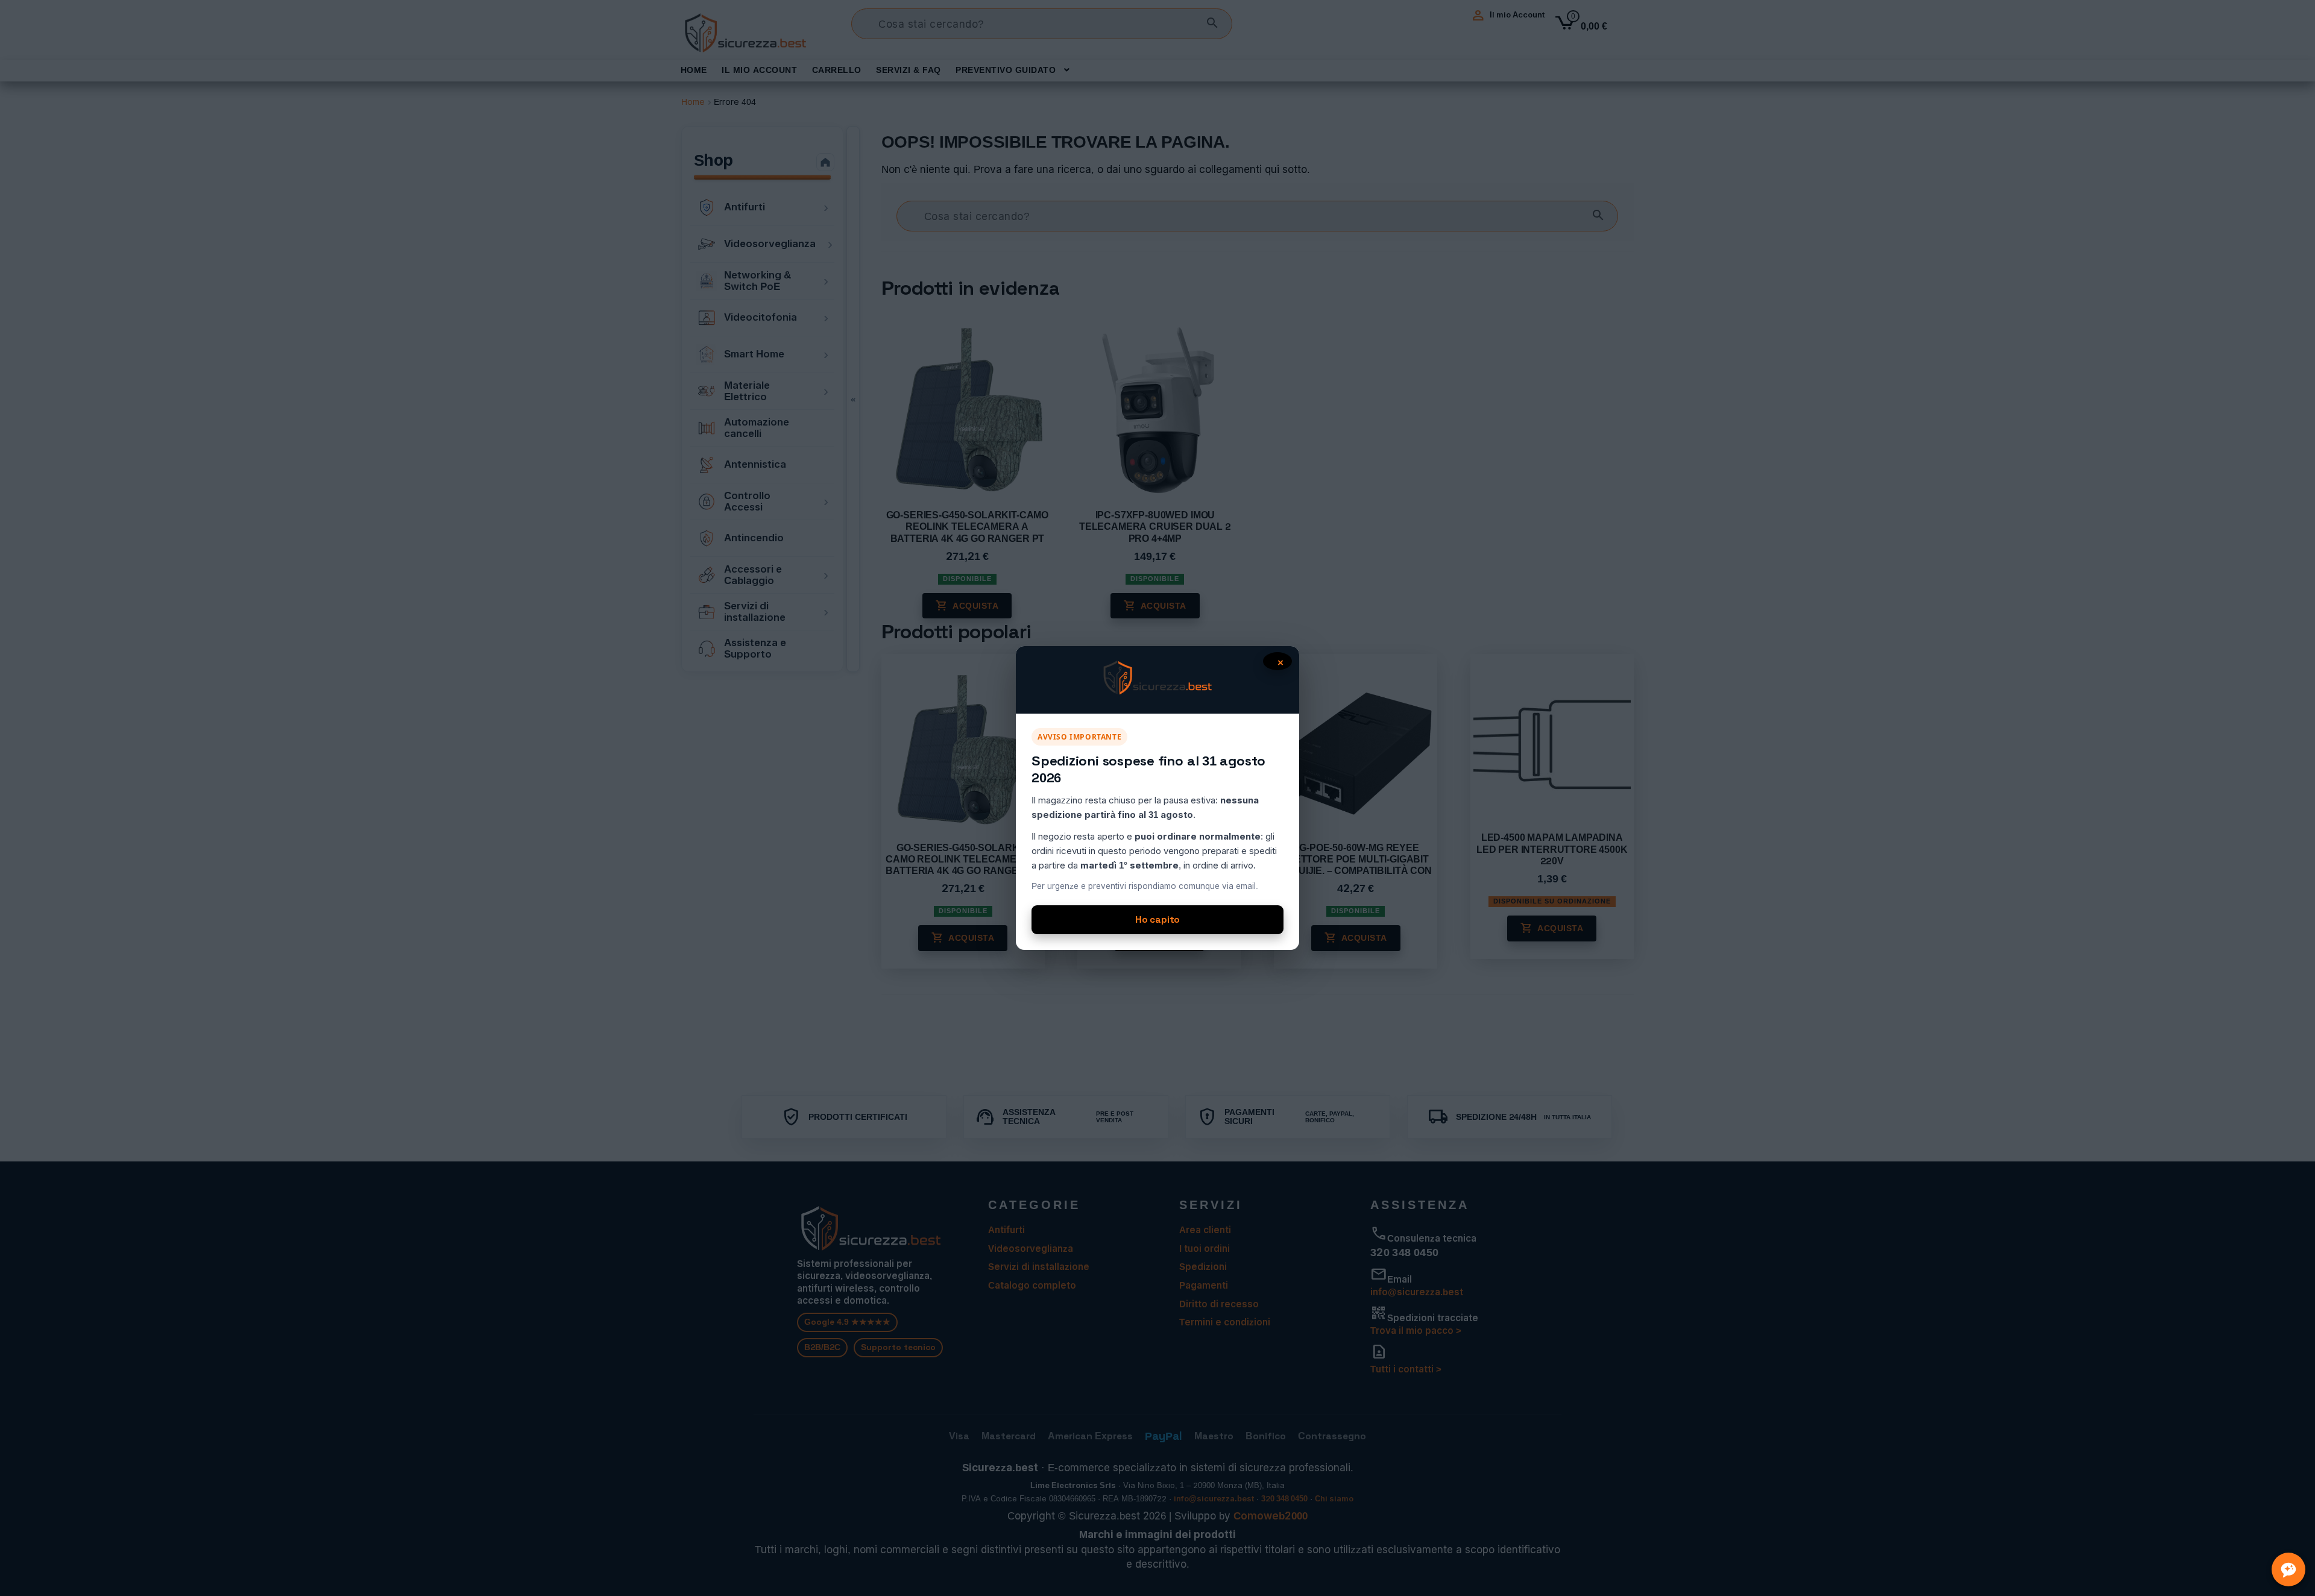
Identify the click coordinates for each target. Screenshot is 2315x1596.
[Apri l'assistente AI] (2288, 1569)
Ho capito (1158, 919)
